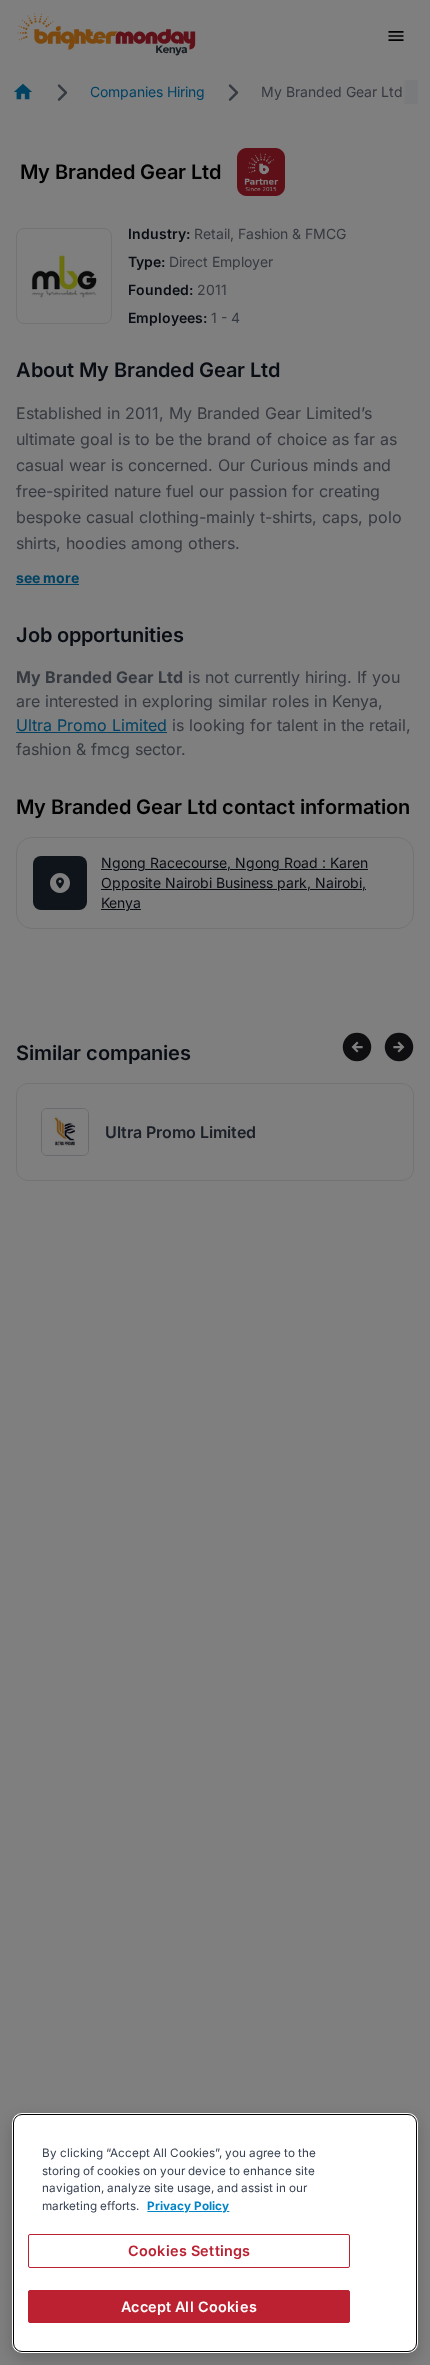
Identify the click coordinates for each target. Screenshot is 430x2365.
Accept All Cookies (189, 2306)
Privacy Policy (188, 2206)
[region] (215, 2233)
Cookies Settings (189, 2250)
